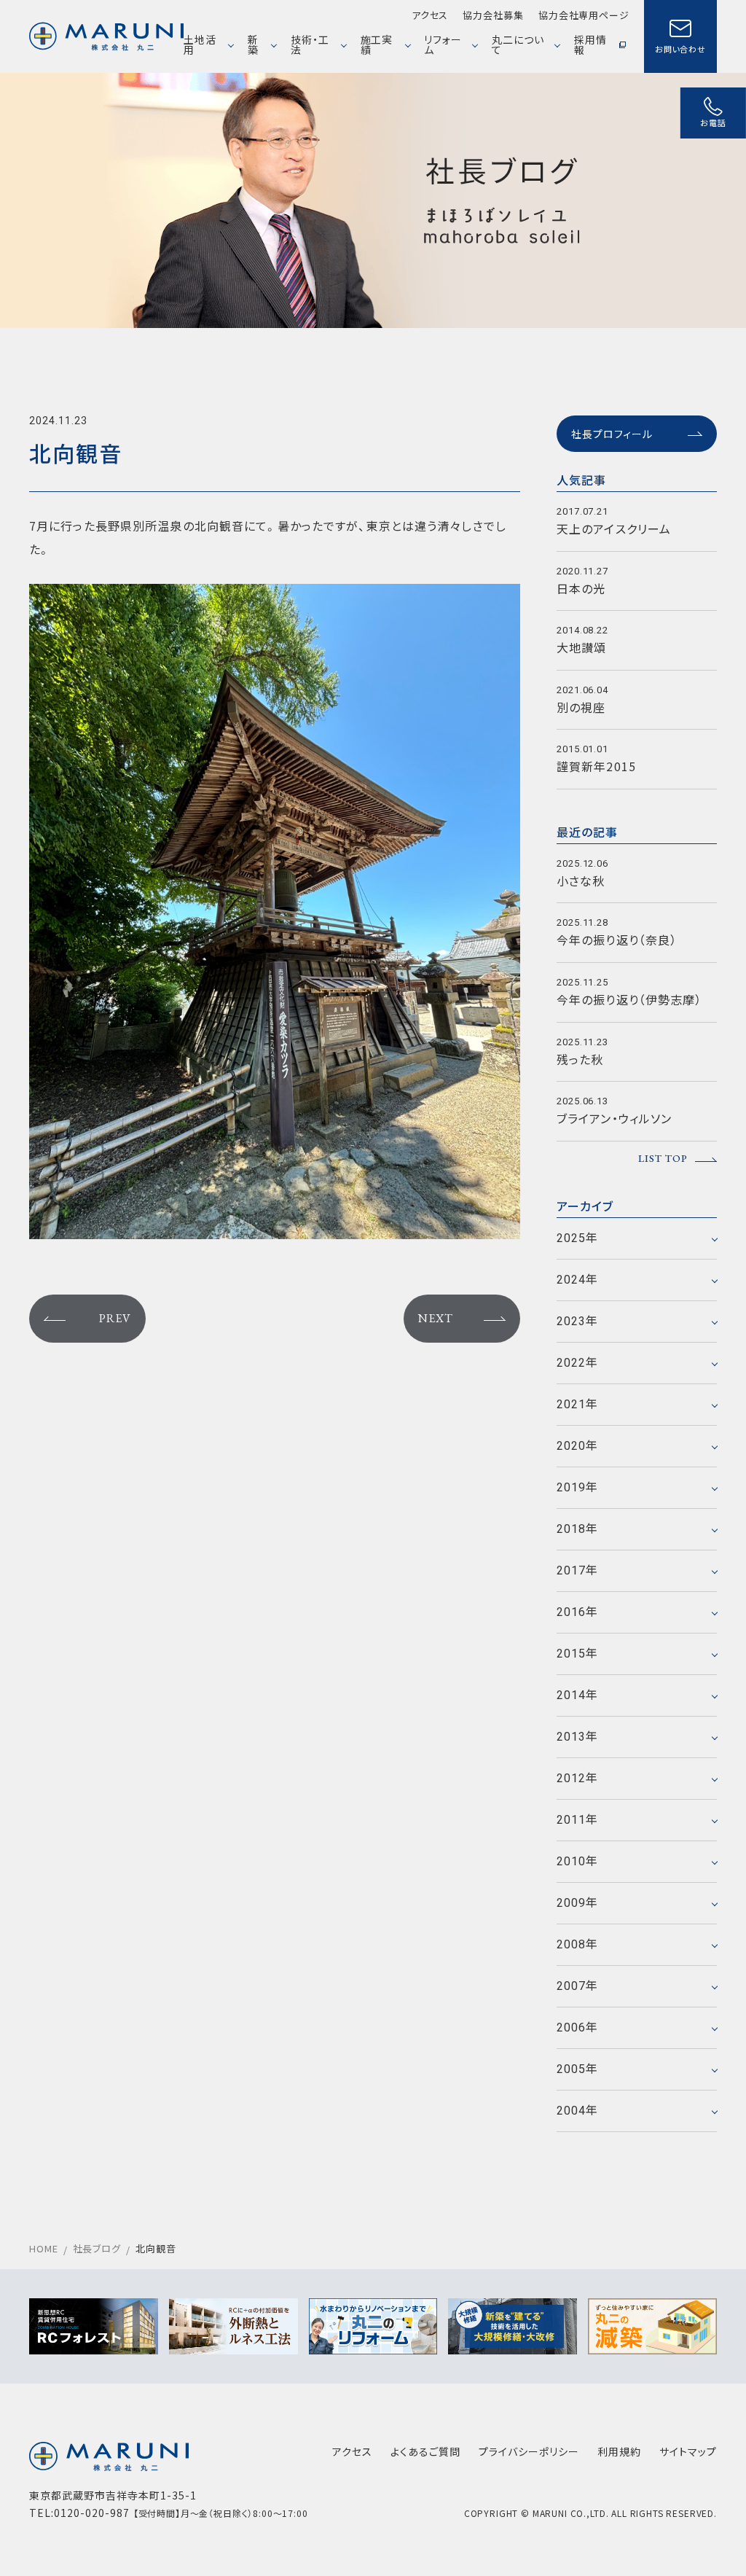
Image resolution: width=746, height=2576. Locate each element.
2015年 (578, 1654)
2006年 (578, 2027)
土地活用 (200, 44)
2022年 (578, 1363)
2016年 (578, 1612)
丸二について (518, 44)
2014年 (578, 1695)
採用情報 (590, 44)
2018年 (578, 1529)
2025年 (578, 1238)
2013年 (578, 1737)
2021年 (578, 1404)
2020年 (578, 1446)
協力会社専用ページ (584, 15)
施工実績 (377, 44)
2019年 (578, 1487)
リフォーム (443, 44)
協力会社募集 (493, 15)
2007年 (578, 1986)
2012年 (578, 1778)
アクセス (430, 15)
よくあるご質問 (425, 2451)
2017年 (578, 1570)
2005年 (578, 2069)
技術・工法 (310, 44)
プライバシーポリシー (529, 2451)
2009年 (578, 1903)
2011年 (578, 1820)
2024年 (578, 1280)
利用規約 (619, 2451)
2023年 (578, 1321)
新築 (253, 44)
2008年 (578, 1944)
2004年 (578, 2111)
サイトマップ (688, 2451)
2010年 (578, 1861)
